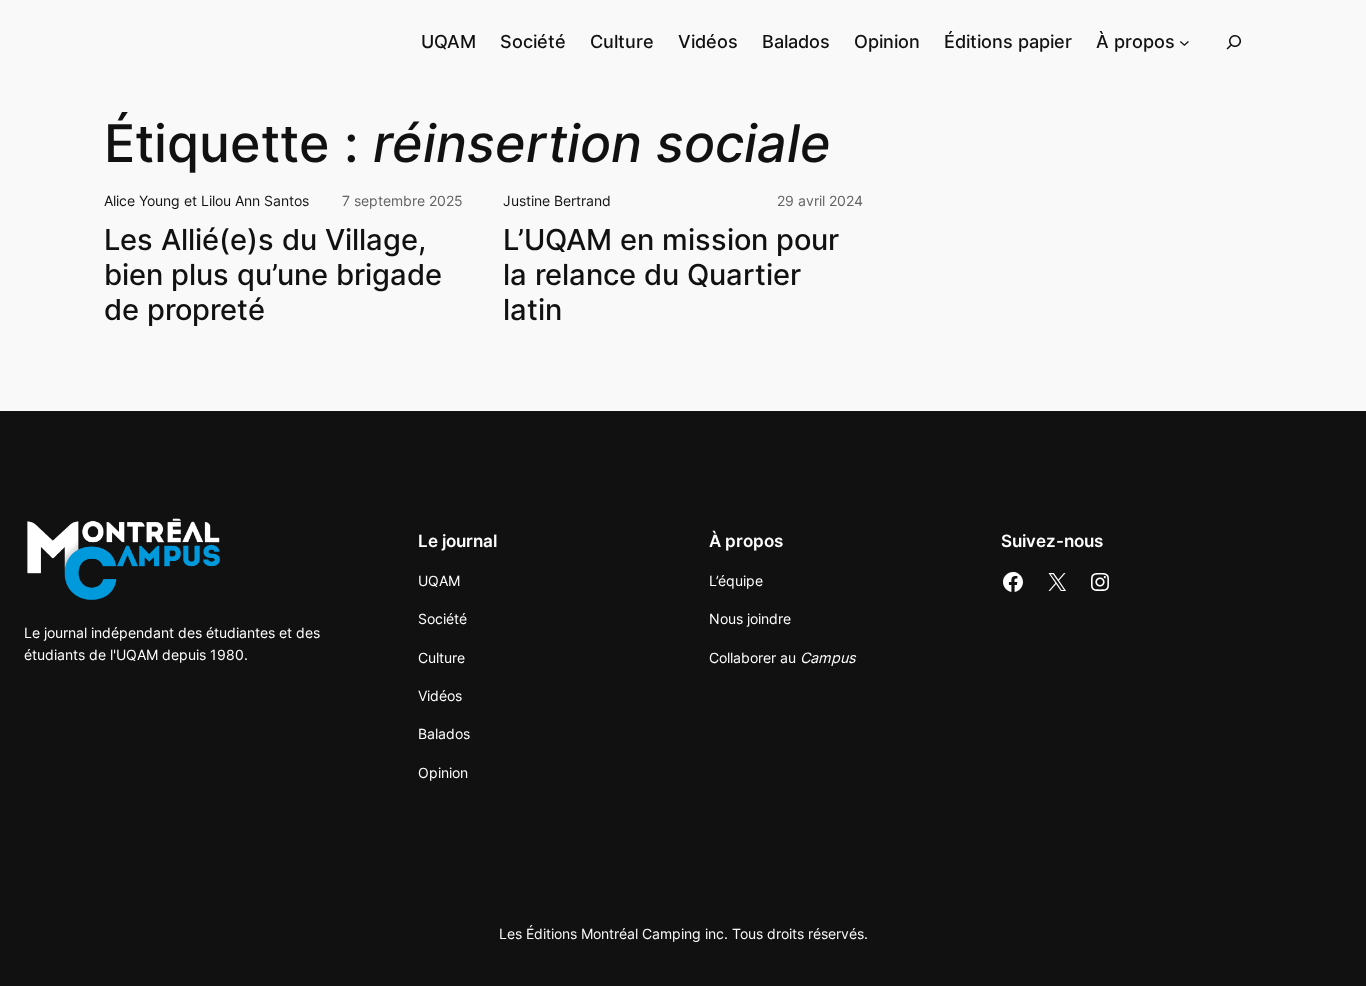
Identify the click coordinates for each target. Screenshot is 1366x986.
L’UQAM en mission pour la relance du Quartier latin (671, 274)
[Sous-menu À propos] (1184, 41)
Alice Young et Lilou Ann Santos (206, 200)
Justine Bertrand (557, 200)
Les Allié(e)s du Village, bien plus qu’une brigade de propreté (273, 274)
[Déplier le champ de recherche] (1234, 41)
